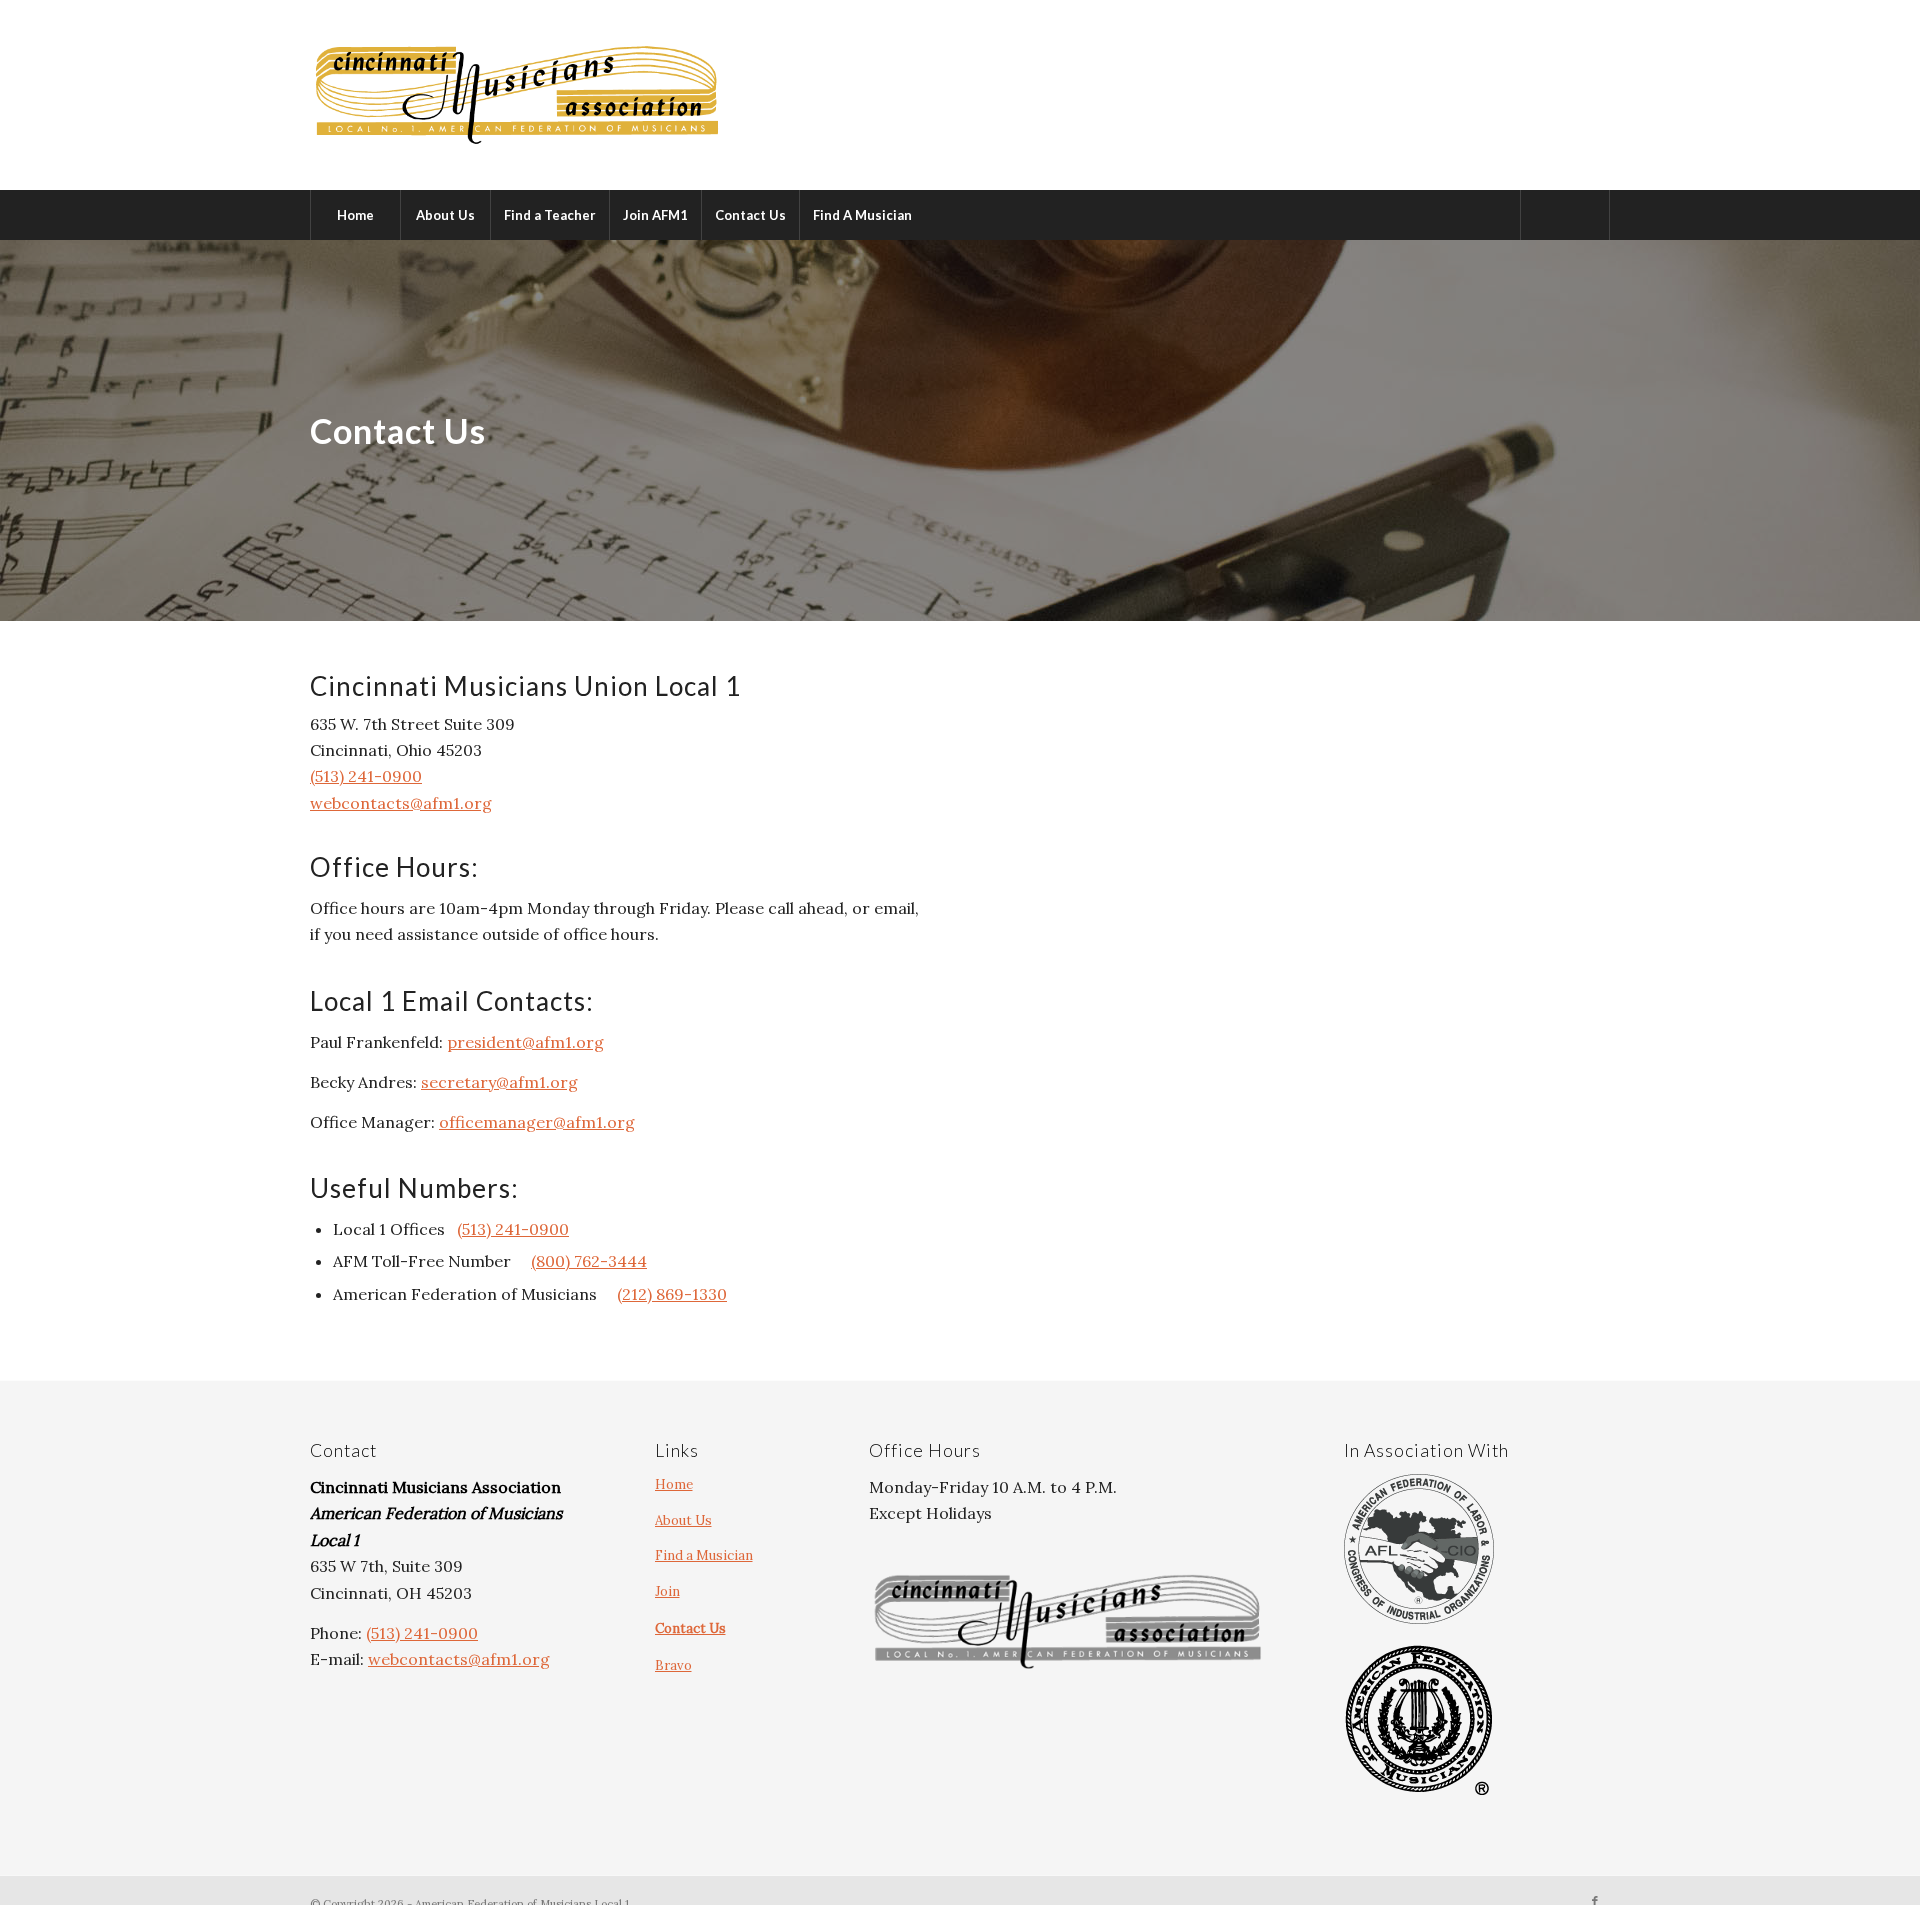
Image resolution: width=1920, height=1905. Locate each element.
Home (674, 1484)
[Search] (1565, 215)
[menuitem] (355, 215)
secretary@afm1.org (499, 1082)
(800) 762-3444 (589, 1261)
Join (667, 1591)
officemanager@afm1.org (537, 1122)
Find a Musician (704, 1555)
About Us (683, 1520)
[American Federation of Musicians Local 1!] (517, 95)
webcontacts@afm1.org (401, 803)
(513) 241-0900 (366, 776)
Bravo (673, 1665)
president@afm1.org (525, 1042)
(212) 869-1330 (672, 1294)
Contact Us (690, 1628)
